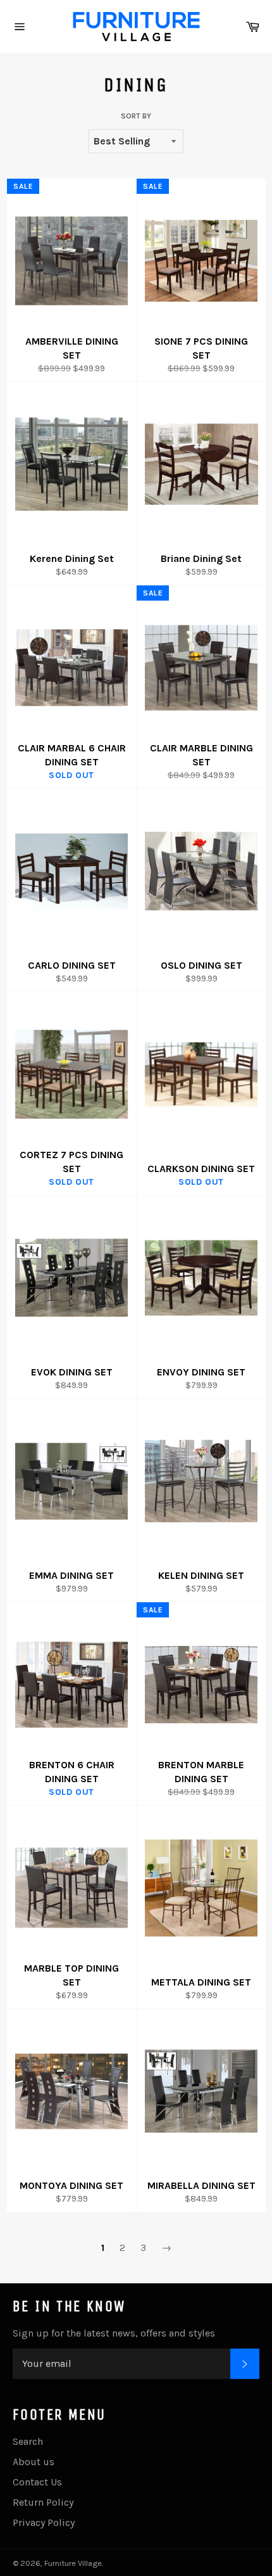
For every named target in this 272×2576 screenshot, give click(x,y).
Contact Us (37, 2482)
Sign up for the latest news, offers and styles (114, 2333)
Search (28, 2441)
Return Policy (43, 2502)
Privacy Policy (44, 2522)
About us (34, 2462)
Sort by (136, 116)
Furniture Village (73, 2563)
